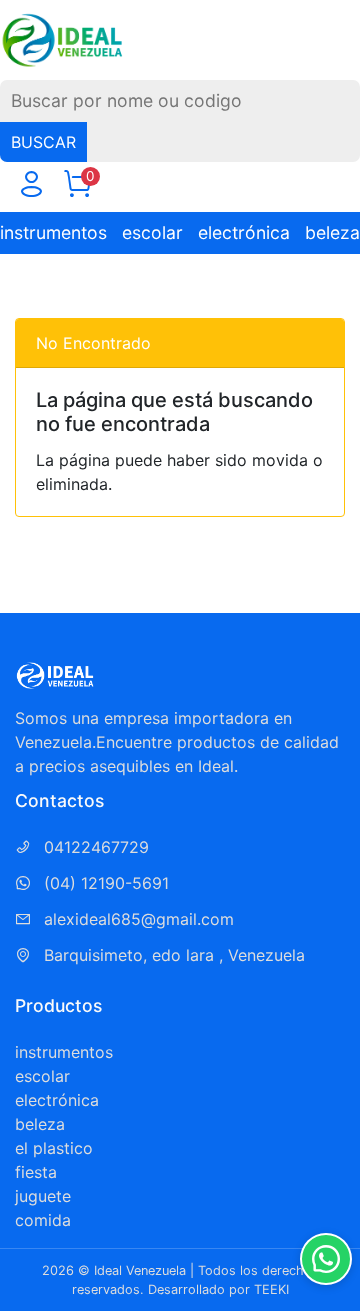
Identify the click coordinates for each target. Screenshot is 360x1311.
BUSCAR (43, 142)
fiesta (36, 1172)
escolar (152, 232)
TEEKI (271, 1289)
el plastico (54, 1148)
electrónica (244, 232)
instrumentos (53, 232)
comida (43, 1220)
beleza (332, 232)
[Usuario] (31, 188)
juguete (43, 1196)
